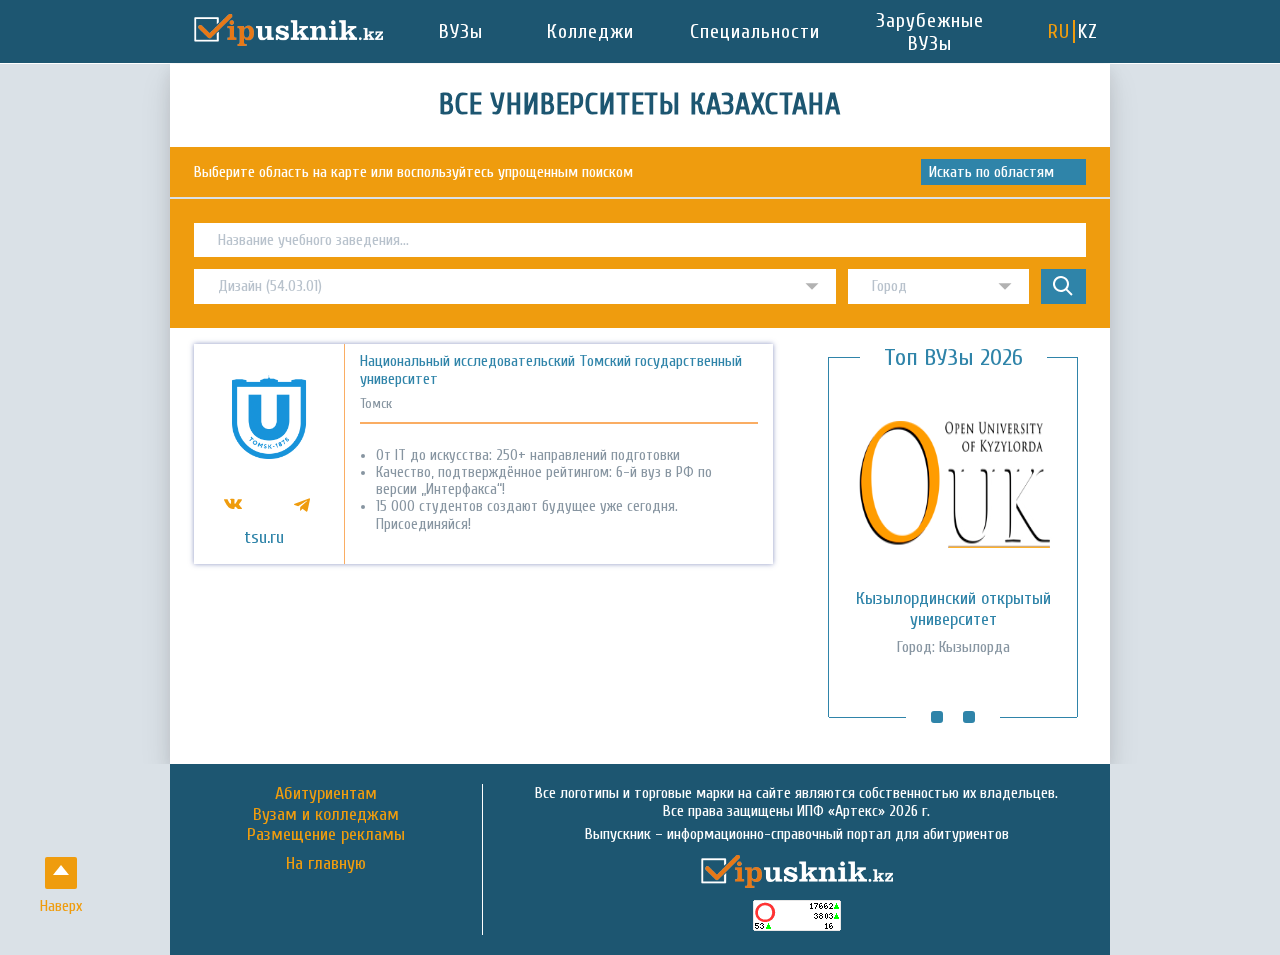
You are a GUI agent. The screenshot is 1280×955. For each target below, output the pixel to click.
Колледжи (590, 31)
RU (1059, 31)
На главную (326, 864)
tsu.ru (264, 538)
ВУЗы (461, 31)
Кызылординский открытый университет (953, 609)
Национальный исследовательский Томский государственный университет (551, 370)
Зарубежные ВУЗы (930, 32)
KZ (1088, 31)
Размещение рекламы (326, 834)
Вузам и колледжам (326, 814)
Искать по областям (991, 172)
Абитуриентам (326, 793)
